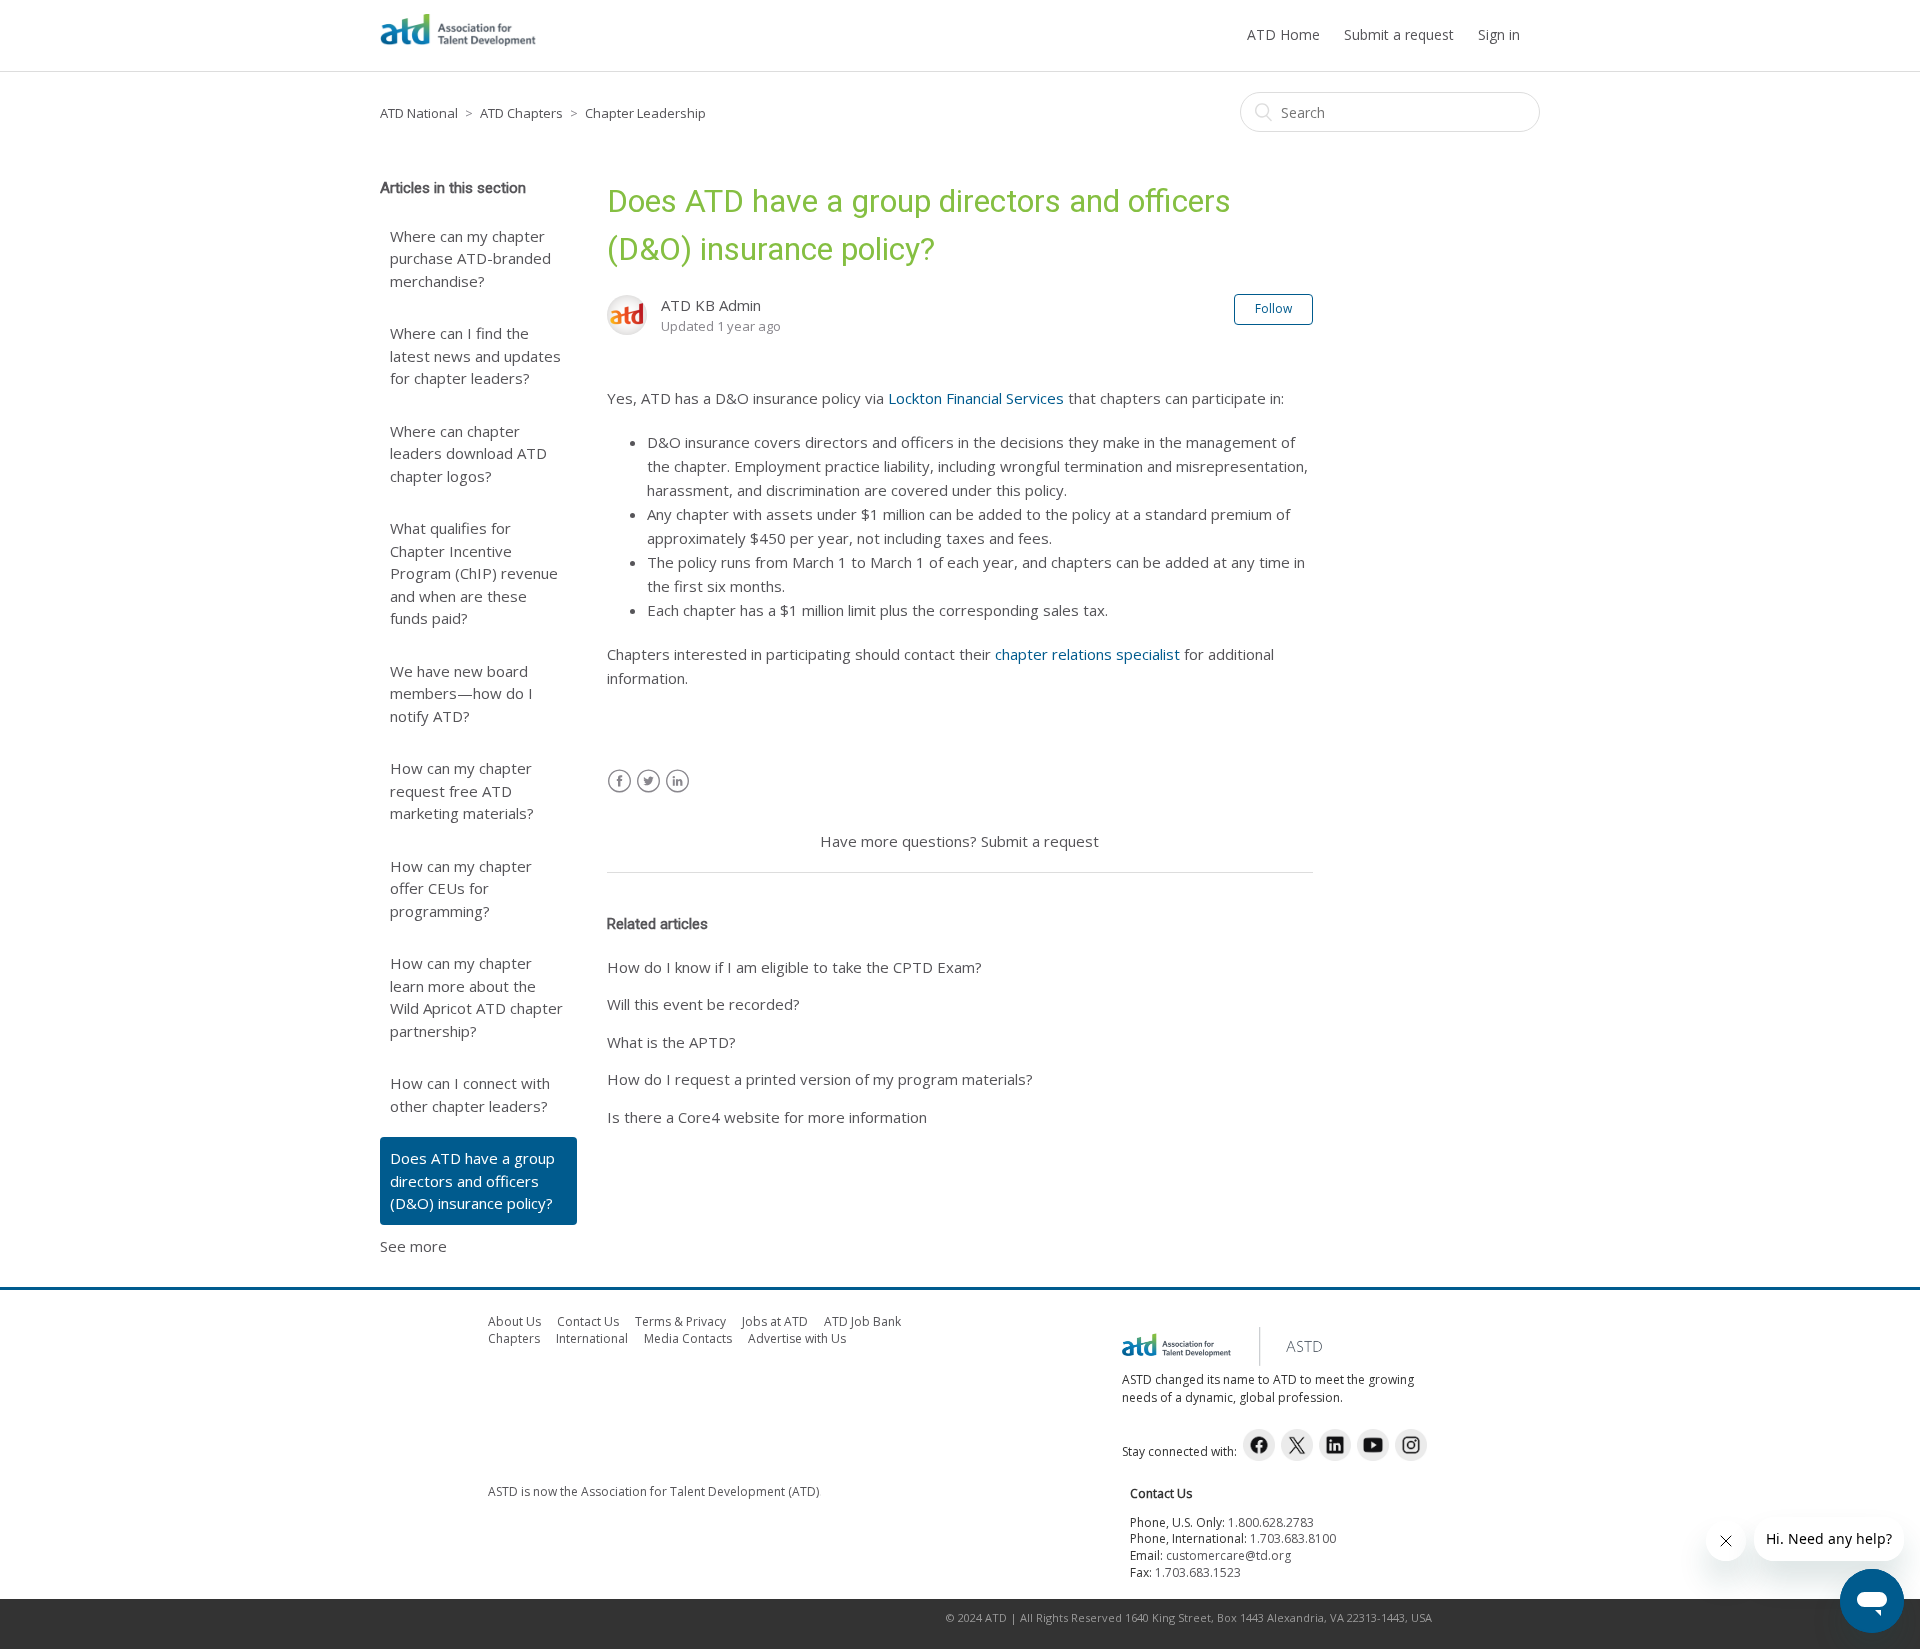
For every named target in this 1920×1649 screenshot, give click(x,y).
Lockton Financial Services (976, 398)
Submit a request (1399, 34)
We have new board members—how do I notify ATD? (461, 693)
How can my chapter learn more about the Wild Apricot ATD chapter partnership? (476, 997)
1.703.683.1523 (1198, 1572)
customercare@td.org (1228, 1555)
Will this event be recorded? (703, 1004)
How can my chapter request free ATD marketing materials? (462, 790)
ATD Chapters (521, 113)
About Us (514, 1321)
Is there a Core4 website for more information (767, 1117)
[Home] (458, 45)
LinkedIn (677, 781)
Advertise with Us (797, 1338)
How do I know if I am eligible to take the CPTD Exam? (794, 967)
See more (413, 1246)
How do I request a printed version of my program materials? (820, 1079)
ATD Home (1283, 34)
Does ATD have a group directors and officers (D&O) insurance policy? (472, 1180)
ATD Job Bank (862, 1321)
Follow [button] (1273, 308)
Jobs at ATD (775, 1321)
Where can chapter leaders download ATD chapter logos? (468, 453)
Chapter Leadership (645, 113)
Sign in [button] (1499, 34)
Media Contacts (688, 1338)
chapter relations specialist (1087, 654)
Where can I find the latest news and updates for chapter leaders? (475, 355)
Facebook (619, 781)
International (592, 1338)
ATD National (419, 113)
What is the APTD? (671, 1042)
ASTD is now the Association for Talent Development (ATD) (653, 1491)
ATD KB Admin (711, 305)
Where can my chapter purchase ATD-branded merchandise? (470, 258)
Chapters (514, 1338)
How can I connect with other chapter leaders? (470, 1094)
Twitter (648, 781)
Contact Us (588, 1321)
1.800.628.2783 (1271, 1522)
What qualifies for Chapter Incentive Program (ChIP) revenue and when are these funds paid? (474, 573)
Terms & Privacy (680, 1321)
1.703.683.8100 (1293, 1538)
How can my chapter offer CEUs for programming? (461, 888)
